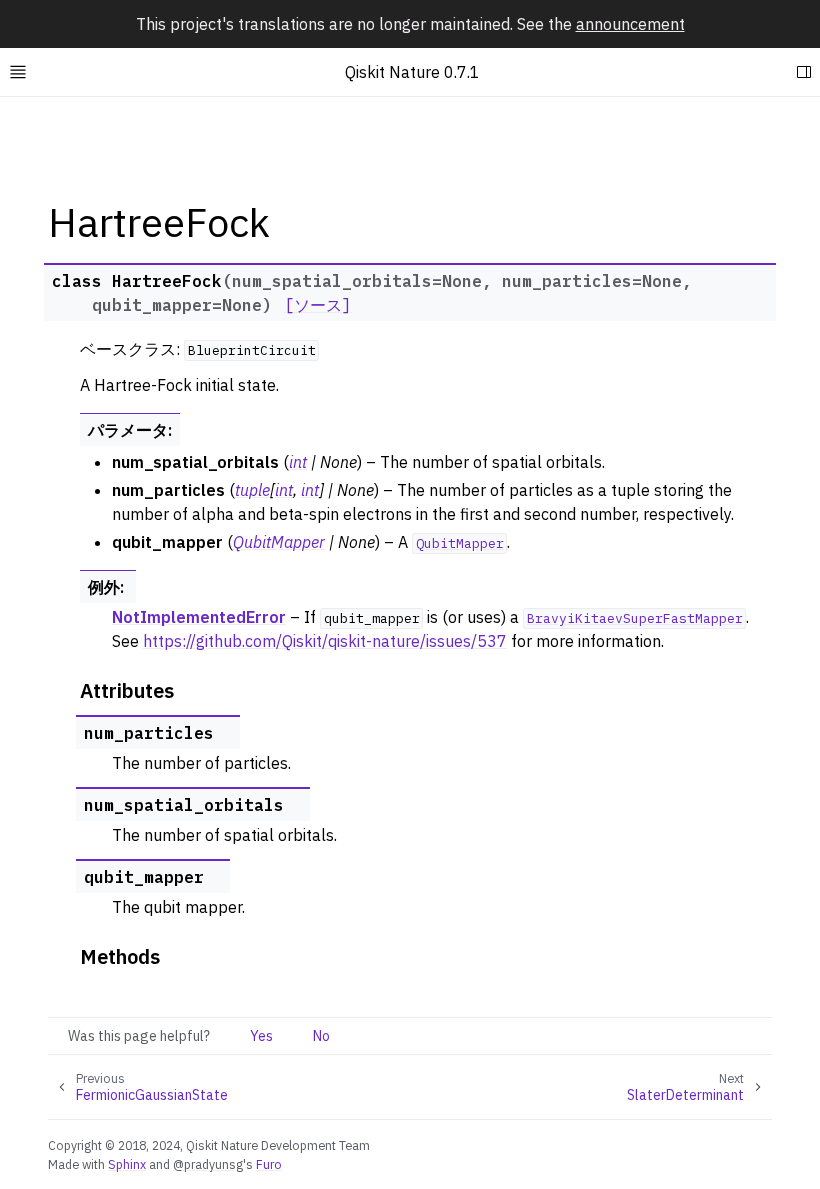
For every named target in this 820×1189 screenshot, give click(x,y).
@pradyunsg (208, 1164)
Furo (269, 1164)
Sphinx (127, 1164)
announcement (630, 24)
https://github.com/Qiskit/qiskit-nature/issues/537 (325, 641)
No (321, 1036)
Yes (261, 1036)
